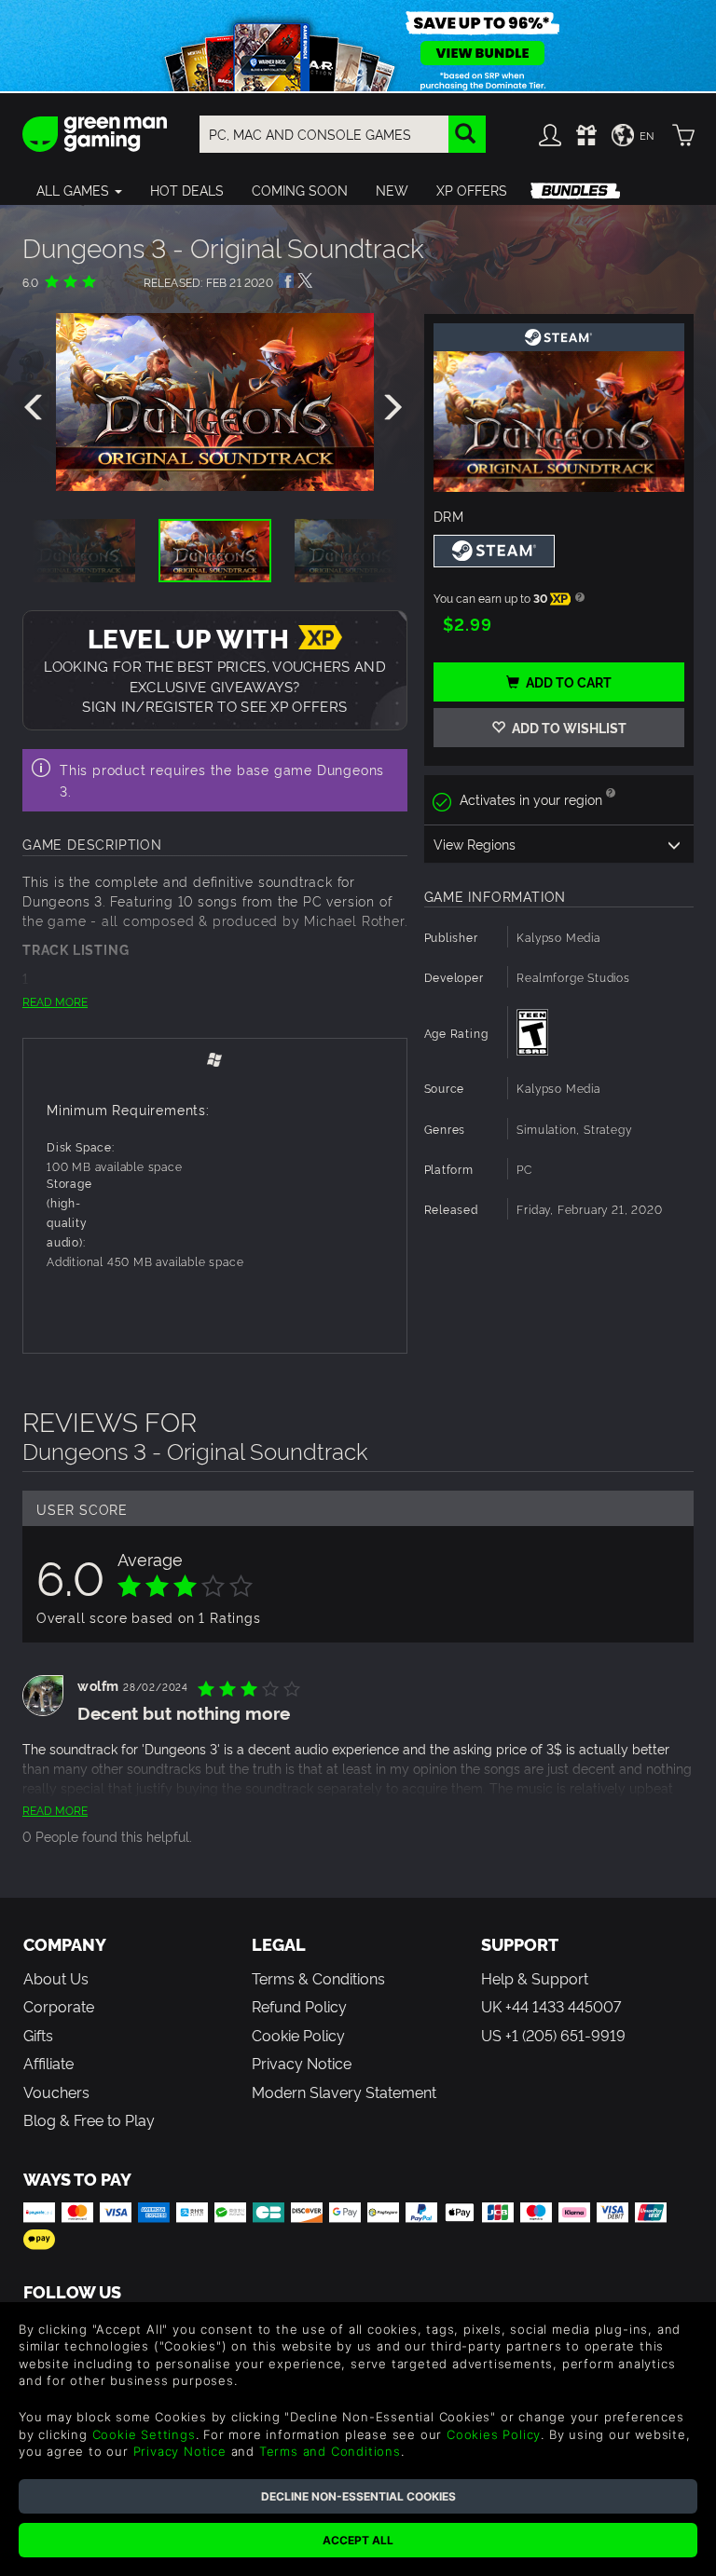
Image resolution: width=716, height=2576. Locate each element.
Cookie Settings (144, 2434)
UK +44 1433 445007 (551, 2006)
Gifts (38, 2035)
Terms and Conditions (330, 2451)
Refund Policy (299, 2006)
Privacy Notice (302, 2063)
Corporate (59, 2006)
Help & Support (535, 1978)
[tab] (215, 1059)
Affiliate (48, 2063)
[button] (79, 190)
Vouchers (56, 2092)
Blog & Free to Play (89, 2119)
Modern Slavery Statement (344, 2092)
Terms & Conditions (318, 1978)
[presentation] (36, 408)
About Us (56, 1978)
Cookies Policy (494, 2434)
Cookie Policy (298, 2035)
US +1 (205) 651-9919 (553, 2035)
